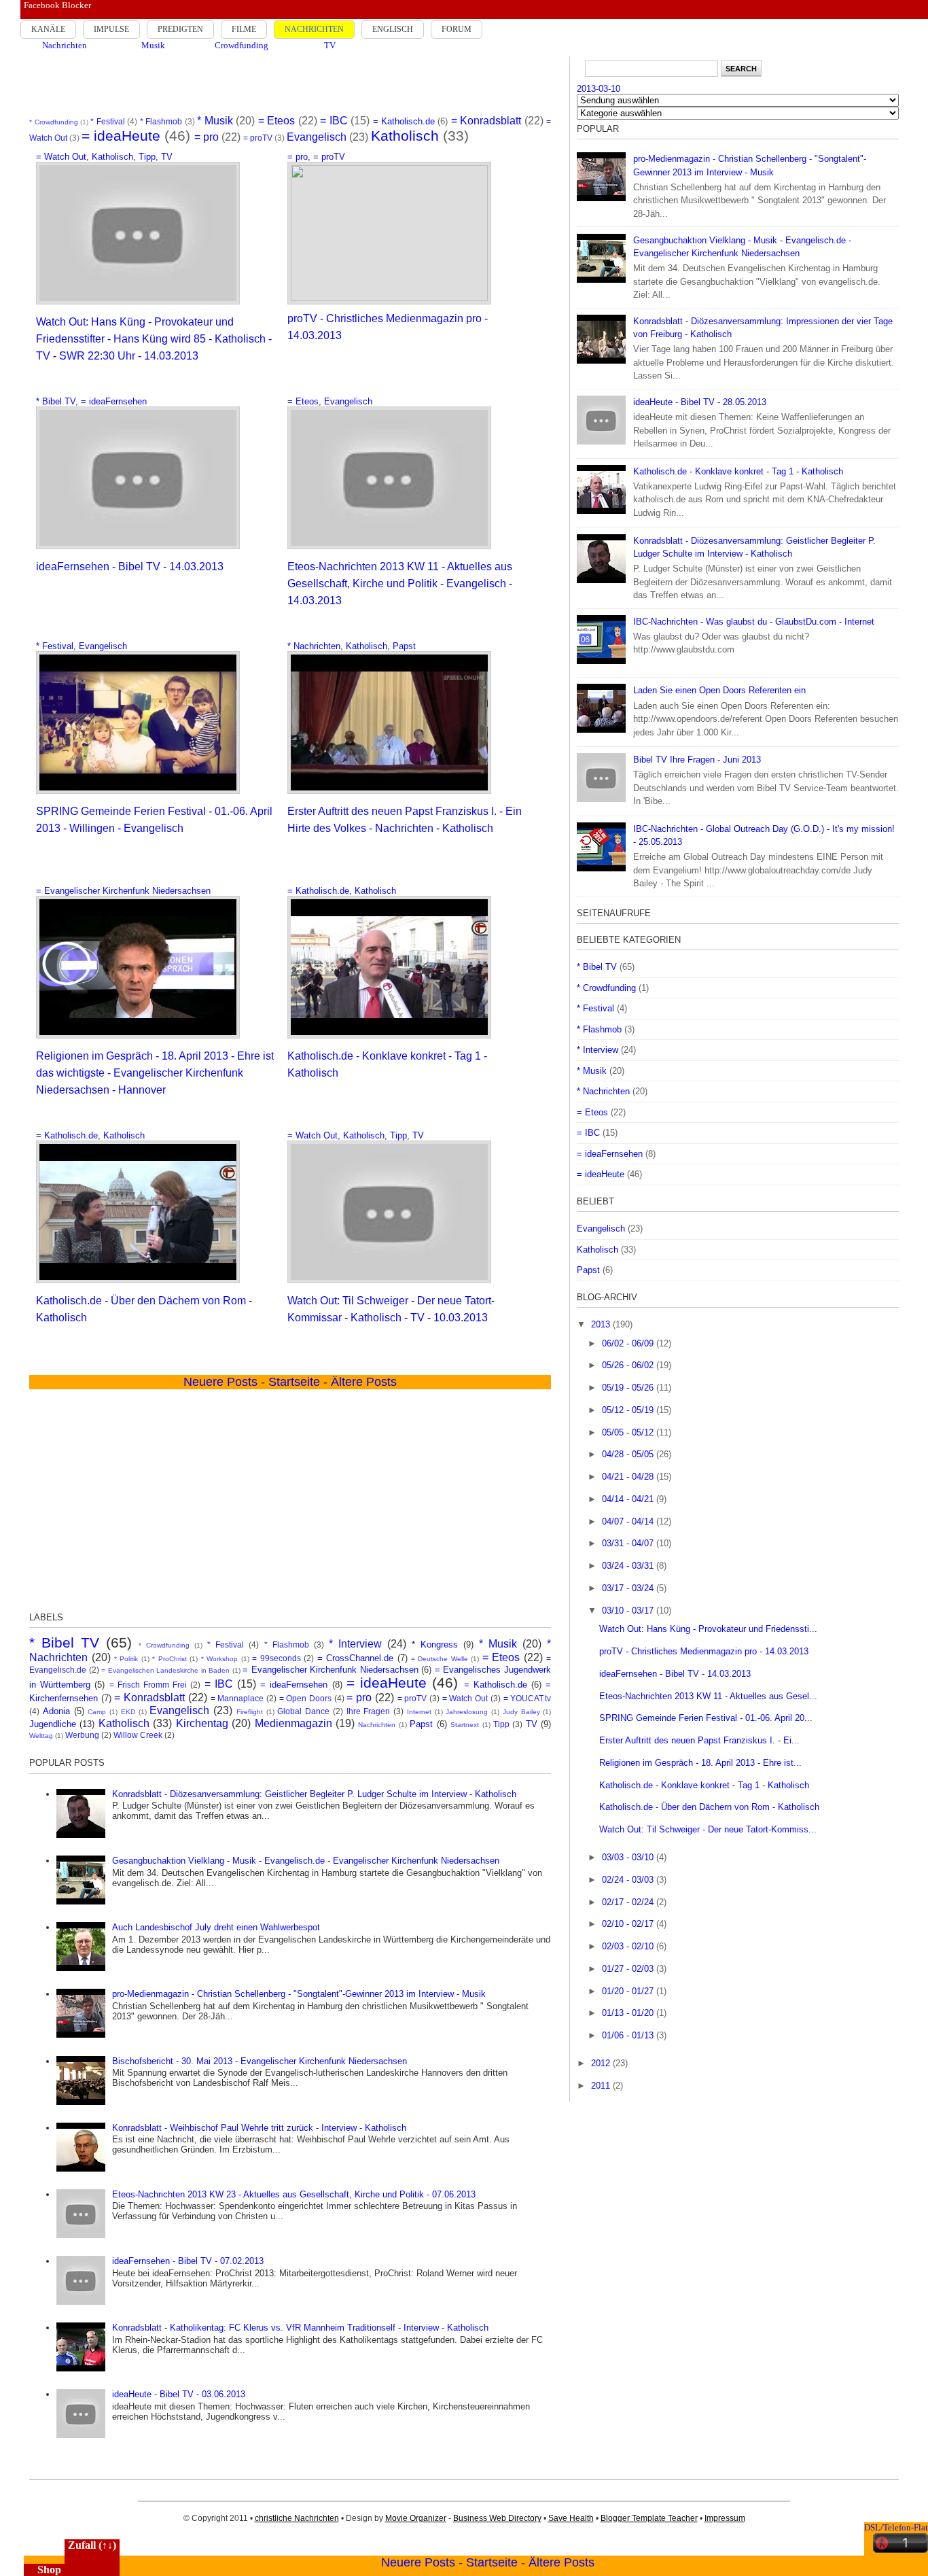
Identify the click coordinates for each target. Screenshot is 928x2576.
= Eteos (276, 121)
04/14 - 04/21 (629, 1499)
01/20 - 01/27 (629, 1991)
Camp (97, 1712)
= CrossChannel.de (355, 1658)
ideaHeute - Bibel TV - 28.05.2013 (700, 402)
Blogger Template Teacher (649, 2518)
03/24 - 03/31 (629, 1566)
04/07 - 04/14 (629, 1521)
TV (330, 45)
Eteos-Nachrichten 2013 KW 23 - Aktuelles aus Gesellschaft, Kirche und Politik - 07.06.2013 (294, 2194)
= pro (207, 137)
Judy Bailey (521, 1712)
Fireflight (250, 1712)
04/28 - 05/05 (629, 1454)
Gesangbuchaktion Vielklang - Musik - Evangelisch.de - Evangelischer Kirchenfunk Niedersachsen (306, 1861)
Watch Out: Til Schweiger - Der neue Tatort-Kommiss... (708, 1829)
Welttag (41, 1736)
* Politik (126, 1659)
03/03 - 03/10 (629, 1857)
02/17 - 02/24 (629, 1902)
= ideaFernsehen (114, 401)
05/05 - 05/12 (629, 1432)
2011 (602, 2086)
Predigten (180, 29)
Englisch (393, 29)
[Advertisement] (290, 84)
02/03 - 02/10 (629, 1946)
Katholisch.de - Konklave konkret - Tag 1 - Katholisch (738, 471)
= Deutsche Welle (440, 1659)
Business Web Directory (497, 2518)
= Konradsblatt (486, 121)
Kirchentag (202, 1723)
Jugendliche (53, 1724)
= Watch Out (61, 157)
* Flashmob (161, 121)
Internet (419, 1712)
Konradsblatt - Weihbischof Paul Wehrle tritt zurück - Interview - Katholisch (259, 2128)
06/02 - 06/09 (629, 1343)
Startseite (492, 2562)
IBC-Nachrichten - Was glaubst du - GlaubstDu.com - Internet (754, 622)
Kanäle (48, 29)
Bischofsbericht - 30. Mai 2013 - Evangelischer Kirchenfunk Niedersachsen (260, 2061)
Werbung (82, 1735)
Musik (153, 45)
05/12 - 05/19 (629, 1410)
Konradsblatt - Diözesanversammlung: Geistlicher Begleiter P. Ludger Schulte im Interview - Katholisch (314, 1794)
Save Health (571, 2518)
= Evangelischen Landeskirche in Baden (165, 1670)
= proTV (258, 138)
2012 (602, 2063)
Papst (404, 646)
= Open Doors (305, 1698)
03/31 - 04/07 (629, 1543)
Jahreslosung (467, 1712)
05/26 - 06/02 (629, 1365)
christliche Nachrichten (297, 2518)
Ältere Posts (561, 2562)
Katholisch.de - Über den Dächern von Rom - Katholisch (709, 1807)
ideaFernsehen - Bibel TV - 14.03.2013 (130, 567)
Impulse (111, 29)
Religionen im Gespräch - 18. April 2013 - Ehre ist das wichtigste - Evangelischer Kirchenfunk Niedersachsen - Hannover (155, 1073)
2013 (602, 1324)
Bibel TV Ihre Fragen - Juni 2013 (697, 760)
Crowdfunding (242, 45)
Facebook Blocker (57, 5)
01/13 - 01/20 (629, 2013)
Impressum (725, 2518)
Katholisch (405, 136)
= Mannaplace (237, 1698)
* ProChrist (169, 1659)
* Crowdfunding (53, 122)
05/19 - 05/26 (629, 1388)
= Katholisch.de (404, 121)
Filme (244, 29)
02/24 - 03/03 (629, 1880)
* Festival (107, 121)
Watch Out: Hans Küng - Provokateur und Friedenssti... (708, 1629)
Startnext (465, 1725)
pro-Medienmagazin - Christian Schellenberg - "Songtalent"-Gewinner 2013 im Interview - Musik (299, 1994)
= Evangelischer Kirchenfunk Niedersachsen (123, 891)
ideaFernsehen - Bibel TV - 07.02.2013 (188, 2261)
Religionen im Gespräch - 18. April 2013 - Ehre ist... (700, 1763)
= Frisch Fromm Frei (148, 1685)
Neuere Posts (418, 2562)
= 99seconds (276, 1658)
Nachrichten (314, 29)
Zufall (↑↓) (92, 2545)
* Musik (215, 121)
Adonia (56, 1711)
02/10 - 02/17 (629, 1924)
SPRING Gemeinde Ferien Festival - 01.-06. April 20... (706, 1718)
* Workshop (219, 1659)
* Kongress (435, 1644)
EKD (128, 1712)
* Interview (355, 1644)
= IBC (334, 121)
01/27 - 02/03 (629, 1969)
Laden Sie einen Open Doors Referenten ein (719, 690)
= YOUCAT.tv (528, 1698)
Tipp (147, 157)
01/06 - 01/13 (629, 2035)
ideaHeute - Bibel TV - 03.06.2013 (179, 2394)
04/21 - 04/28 (629, 1477)
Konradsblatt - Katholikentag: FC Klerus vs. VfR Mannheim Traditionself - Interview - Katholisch (300, 2328)
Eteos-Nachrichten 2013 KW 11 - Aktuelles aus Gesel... (708, 1696)
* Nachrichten (314, 646)
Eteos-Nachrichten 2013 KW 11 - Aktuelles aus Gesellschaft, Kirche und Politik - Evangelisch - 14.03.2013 (400, 584)
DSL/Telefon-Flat (896, 2527)
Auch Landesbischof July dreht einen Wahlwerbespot (216, 1927)
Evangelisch (317, 137)
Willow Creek (138, 1735)
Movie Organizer (416, 2518)
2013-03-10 (599, 89)
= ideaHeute (121, 136)
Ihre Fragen (369, 1711)
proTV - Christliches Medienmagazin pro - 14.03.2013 (704, 1651)
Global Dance (303, 1711)
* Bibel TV (56, 401)
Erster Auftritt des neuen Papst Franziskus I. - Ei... (699, 1740)
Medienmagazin (293, 1723)
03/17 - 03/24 (629, 1588)
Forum (457, 29)
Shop (49, 2570)
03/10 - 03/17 (629, 1611)
